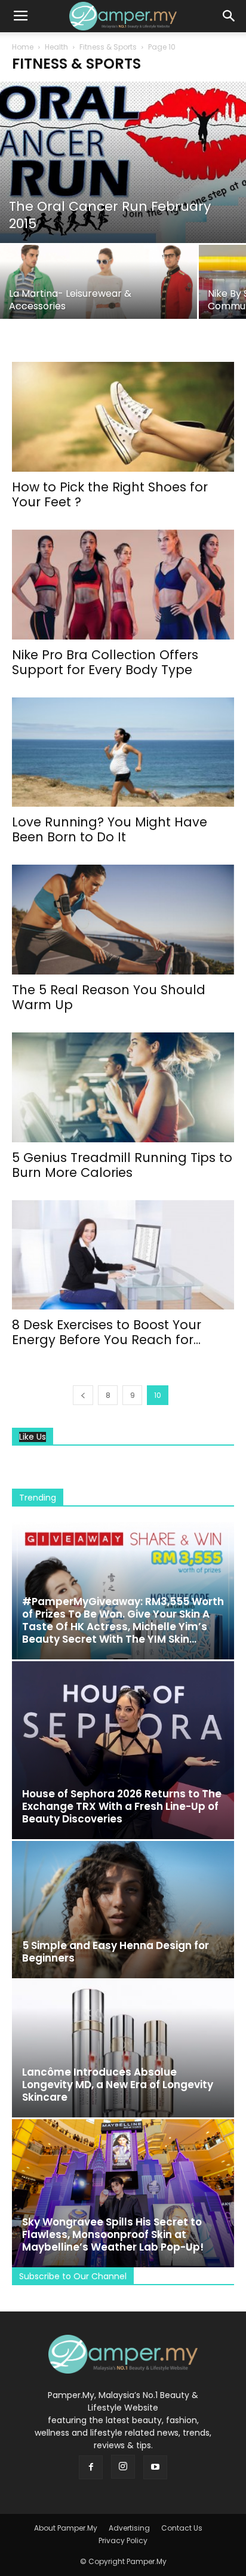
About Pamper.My (66, 2528)
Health (56, 47)
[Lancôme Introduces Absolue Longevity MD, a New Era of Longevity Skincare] (123, 2049)
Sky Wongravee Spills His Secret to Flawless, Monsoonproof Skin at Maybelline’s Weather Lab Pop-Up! (113, 2234)
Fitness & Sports (108, 47)
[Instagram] (123, 2467)
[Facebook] (91, 2467)
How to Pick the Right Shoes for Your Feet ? (110, 494)
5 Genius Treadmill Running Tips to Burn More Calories (122, 1165)
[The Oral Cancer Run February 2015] (123, 162)
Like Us (33, 1437)
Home (23, 47)
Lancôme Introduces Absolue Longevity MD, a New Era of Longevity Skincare (118, 2085)
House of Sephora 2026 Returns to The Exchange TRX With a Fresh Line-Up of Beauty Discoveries (122, 1806)
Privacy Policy (123, 2540)
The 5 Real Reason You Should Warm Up (109, 997)
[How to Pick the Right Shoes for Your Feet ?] (123, 417)
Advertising (129, 2528)
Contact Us (182, 2528)
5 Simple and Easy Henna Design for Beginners (116, 1952)
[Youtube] (155, 2467)
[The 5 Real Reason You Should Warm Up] (123, 920)
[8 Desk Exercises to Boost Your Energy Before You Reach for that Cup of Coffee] (123, 1255)
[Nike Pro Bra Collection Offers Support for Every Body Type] (123, 585)
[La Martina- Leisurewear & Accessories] (99, 293)
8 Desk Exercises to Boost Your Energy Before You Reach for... (107, 1332)
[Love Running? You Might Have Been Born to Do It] (123, 752)
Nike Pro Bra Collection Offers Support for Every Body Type (105, 662)
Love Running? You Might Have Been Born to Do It (110, 829)
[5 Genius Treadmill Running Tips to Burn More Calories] (123, 1087)
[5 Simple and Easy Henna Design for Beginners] (123, 1910)
